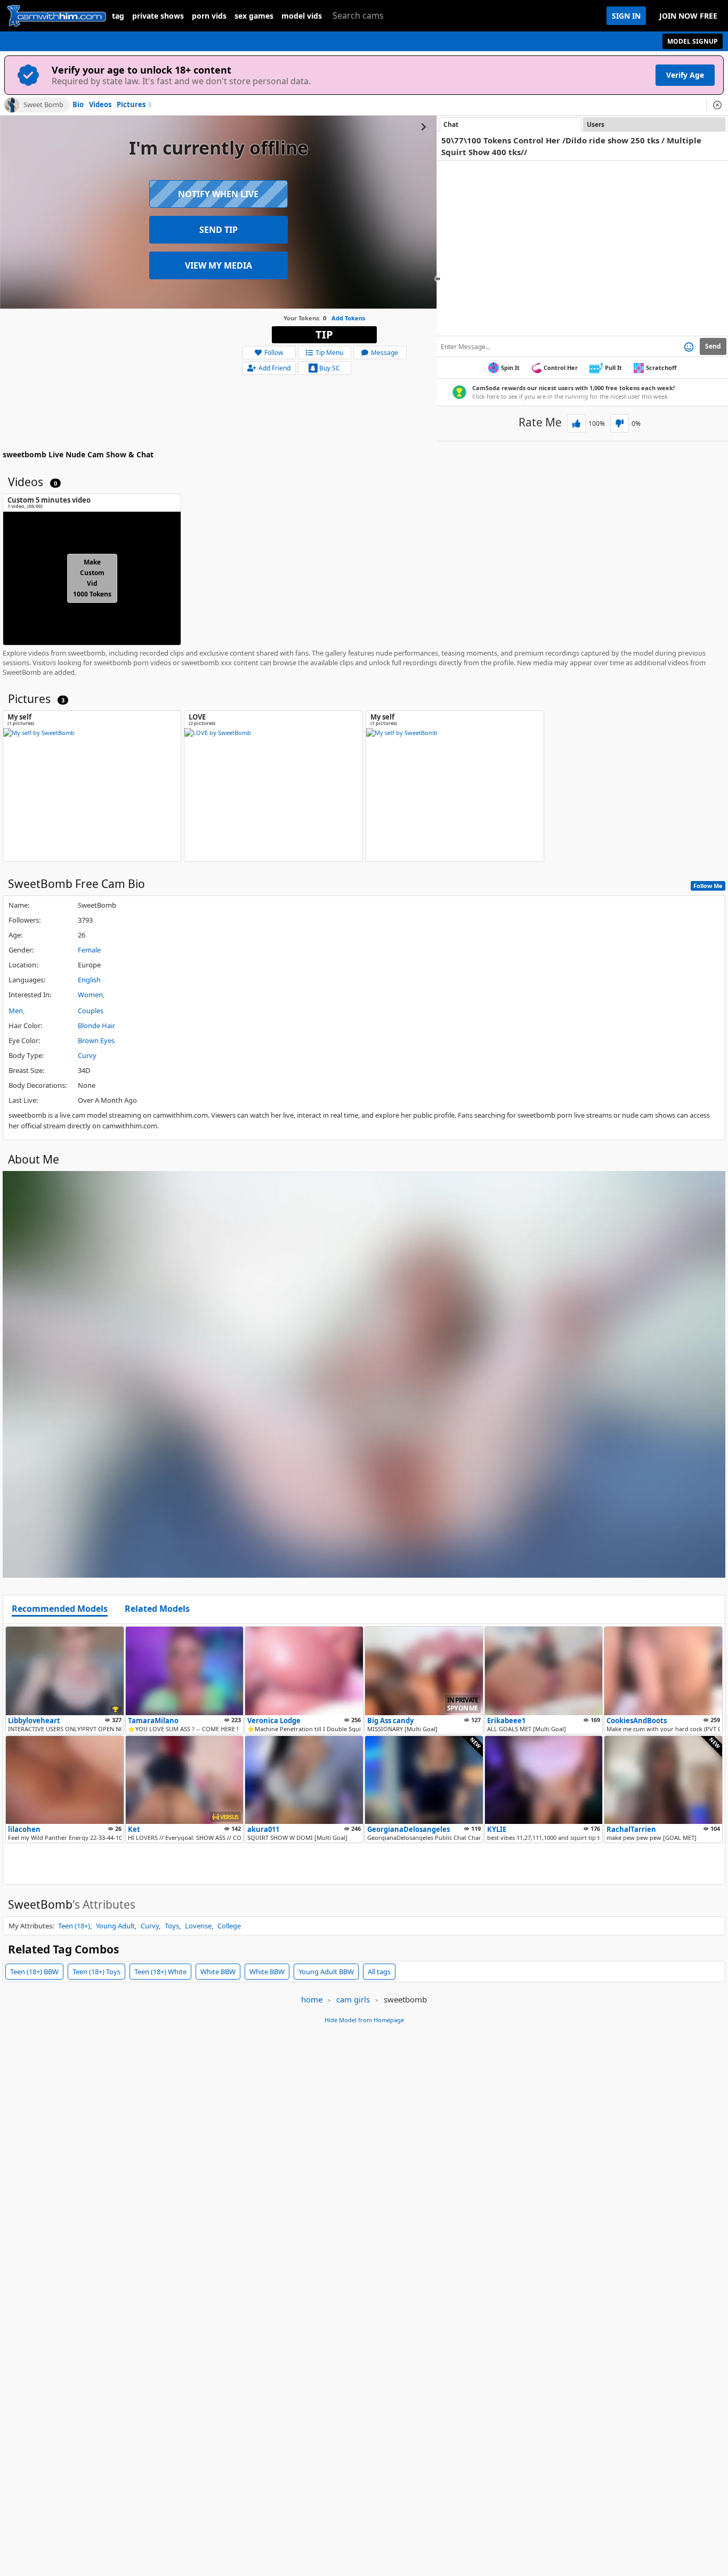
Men (16, 1011)
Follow (274, 353)
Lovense (198, 1926)
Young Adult (115, 1926)
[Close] (717, 105)
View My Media (219, 265)
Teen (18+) (74, 1926)
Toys (172, 1926)
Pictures (134, 105)
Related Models (157, 1609)
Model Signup (693, 41)
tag (118, 16)
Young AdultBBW (326, 1972)
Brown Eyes (96, 1040)
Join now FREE (688, 16)
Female (89, 950)
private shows (158, 16)
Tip (324, 334)
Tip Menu (329, 353)
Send (713, 346)
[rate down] (620, 423)
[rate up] (576, 423)
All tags (379, 1972)
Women (90, 995)
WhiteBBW (218, 1972)
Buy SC (330, 368)
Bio (78, 105)
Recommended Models (60, 1609)
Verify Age (685, 75)
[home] (56, 16)
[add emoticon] (689, 346)
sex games (254, 16)
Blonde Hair (96, 1025)
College (229, 1926)
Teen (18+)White (160, 1972)
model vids (302, 16)
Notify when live (218, 194)
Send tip (219, 230)
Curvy (87, 1055)
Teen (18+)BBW (34, 1972)
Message (385, 353)
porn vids (209, 16)
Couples (91, 1011)
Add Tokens (348, 318)
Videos (100, 105)
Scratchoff (661, 368)
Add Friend (274, 368)
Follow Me (708, 886)
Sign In (626, 16)
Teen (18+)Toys (96, 1972)
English (89, 980)
